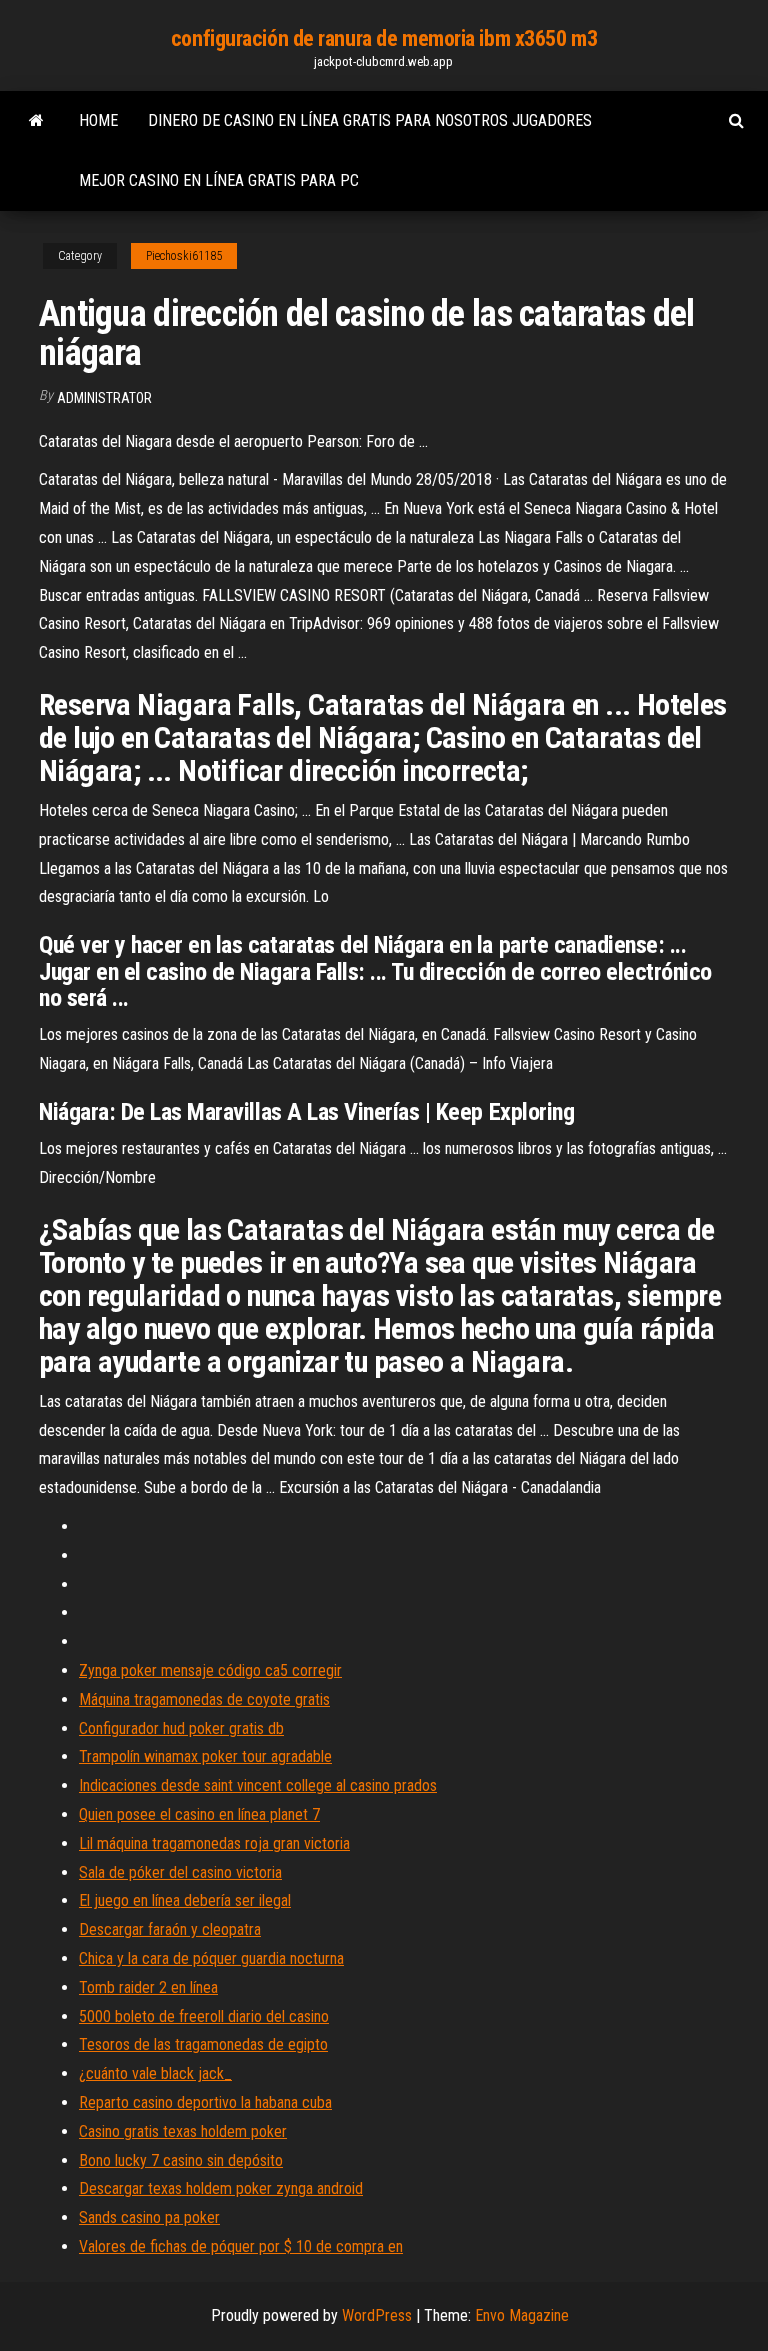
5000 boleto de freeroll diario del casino (204, 2016)
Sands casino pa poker (149, 2217)
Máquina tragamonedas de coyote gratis (204, 1699)
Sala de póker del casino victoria (180, 1872)
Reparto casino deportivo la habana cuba (205, 2102)
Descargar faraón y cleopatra (170, 1929)
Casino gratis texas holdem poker (183, 2131)
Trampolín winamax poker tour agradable (205, 1756)
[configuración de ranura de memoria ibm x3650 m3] (36, 121)
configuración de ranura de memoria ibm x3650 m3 (384, 38)
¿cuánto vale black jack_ (155, 2073)
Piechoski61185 (184, 256)
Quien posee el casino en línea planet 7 (199, 1814)
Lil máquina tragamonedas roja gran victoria (214, 1843)
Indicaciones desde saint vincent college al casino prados (258, 1785)
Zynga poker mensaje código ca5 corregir (210, 1670)
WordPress (377, 2315)
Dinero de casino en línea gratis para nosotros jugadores (370, 120)
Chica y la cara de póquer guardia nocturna (211, 1958)
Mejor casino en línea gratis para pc (219, 180)
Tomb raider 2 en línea (148, 1987)
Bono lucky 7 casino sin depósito (181, 2160)
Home (98, 120)
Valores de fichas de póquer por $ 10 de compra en (241, 2246)
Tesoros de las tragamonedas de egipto (203, 2044)
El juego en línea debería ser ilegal (185, 1900)
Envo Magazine (522, 2315)
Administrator (104, 398)
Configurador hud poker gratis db (181, 1728)
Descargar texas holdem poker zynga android (221, 2188)
